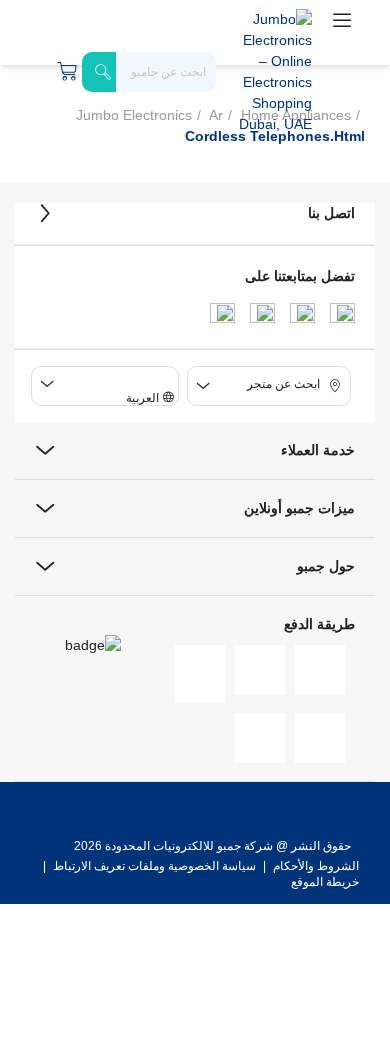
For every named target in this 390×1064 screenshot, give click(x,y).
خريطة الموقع (325, 882)
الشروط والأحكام (314, 866)
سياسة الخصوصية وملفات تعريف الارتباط (154, 866)
